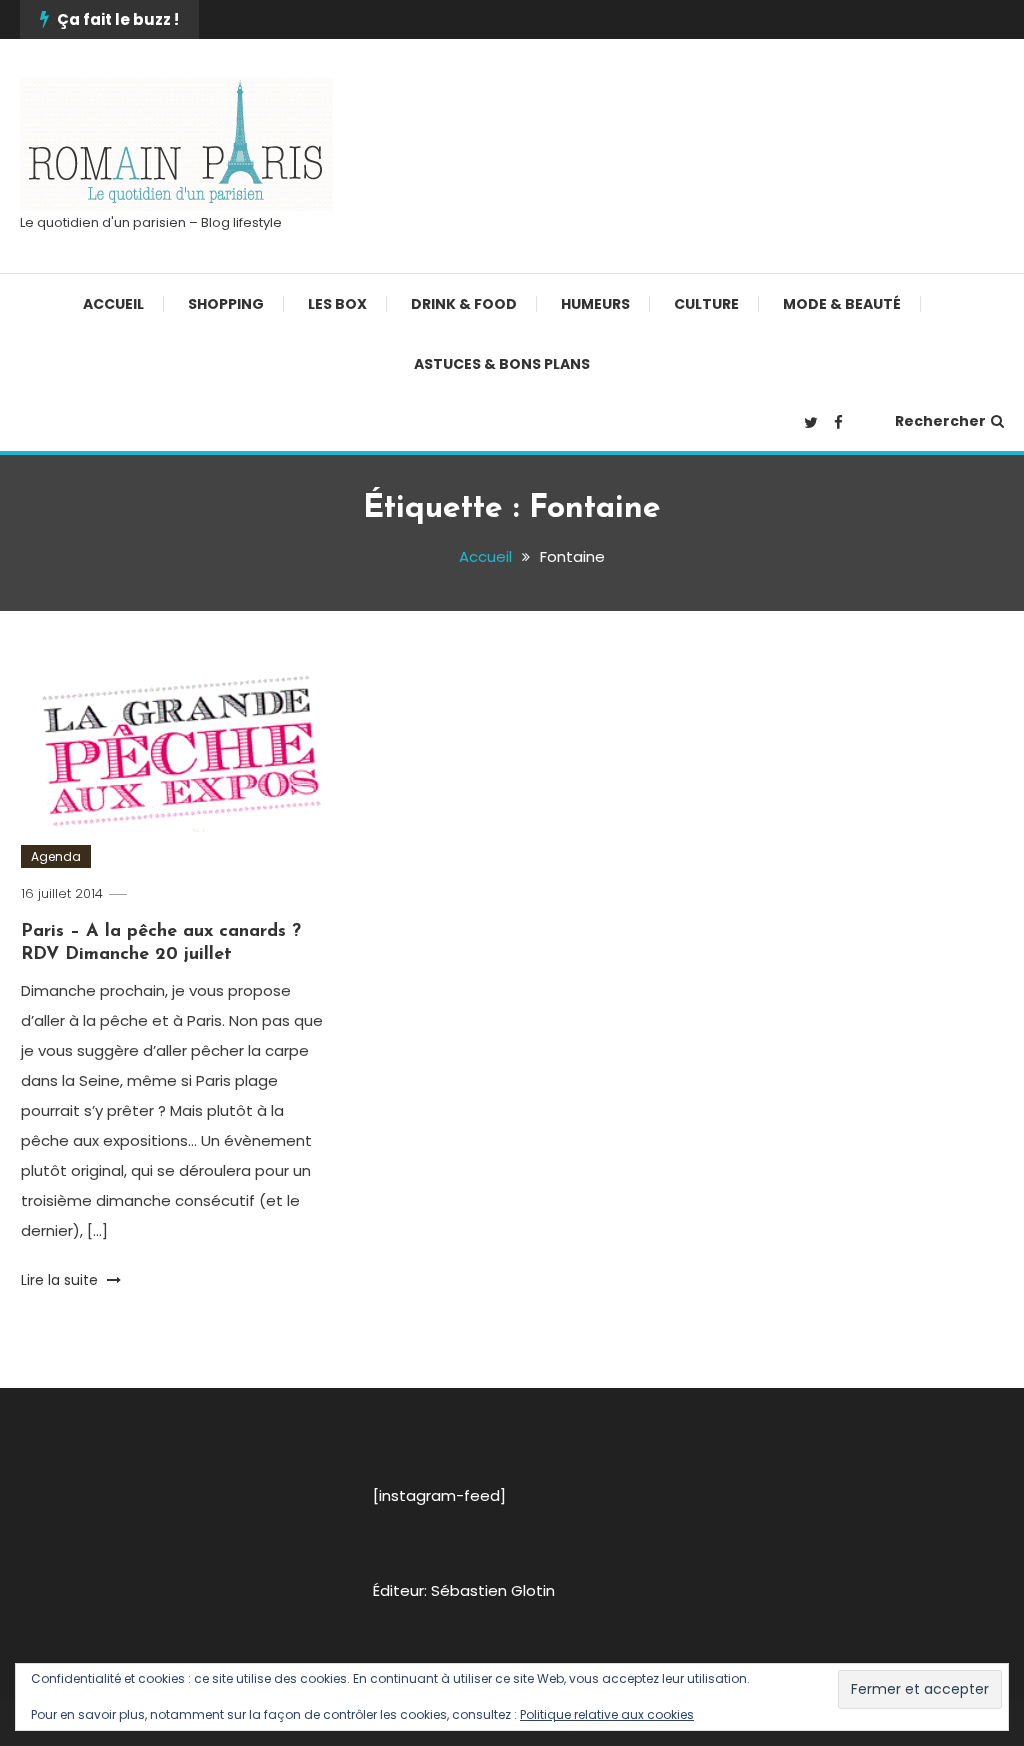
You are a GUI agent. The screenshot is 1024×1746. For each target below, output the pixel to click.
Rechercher (940, 421)
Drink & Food (464, 304)
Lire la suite (61, 1280)
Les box (337, 304)
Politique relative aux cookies (607, 1714)
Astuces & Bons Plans (502, 364)
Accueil (113, 304)
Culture (706, 304)
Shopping (226, 304)
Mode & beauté (842, 304)
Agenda (56, 856)
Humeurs (595, 304)
